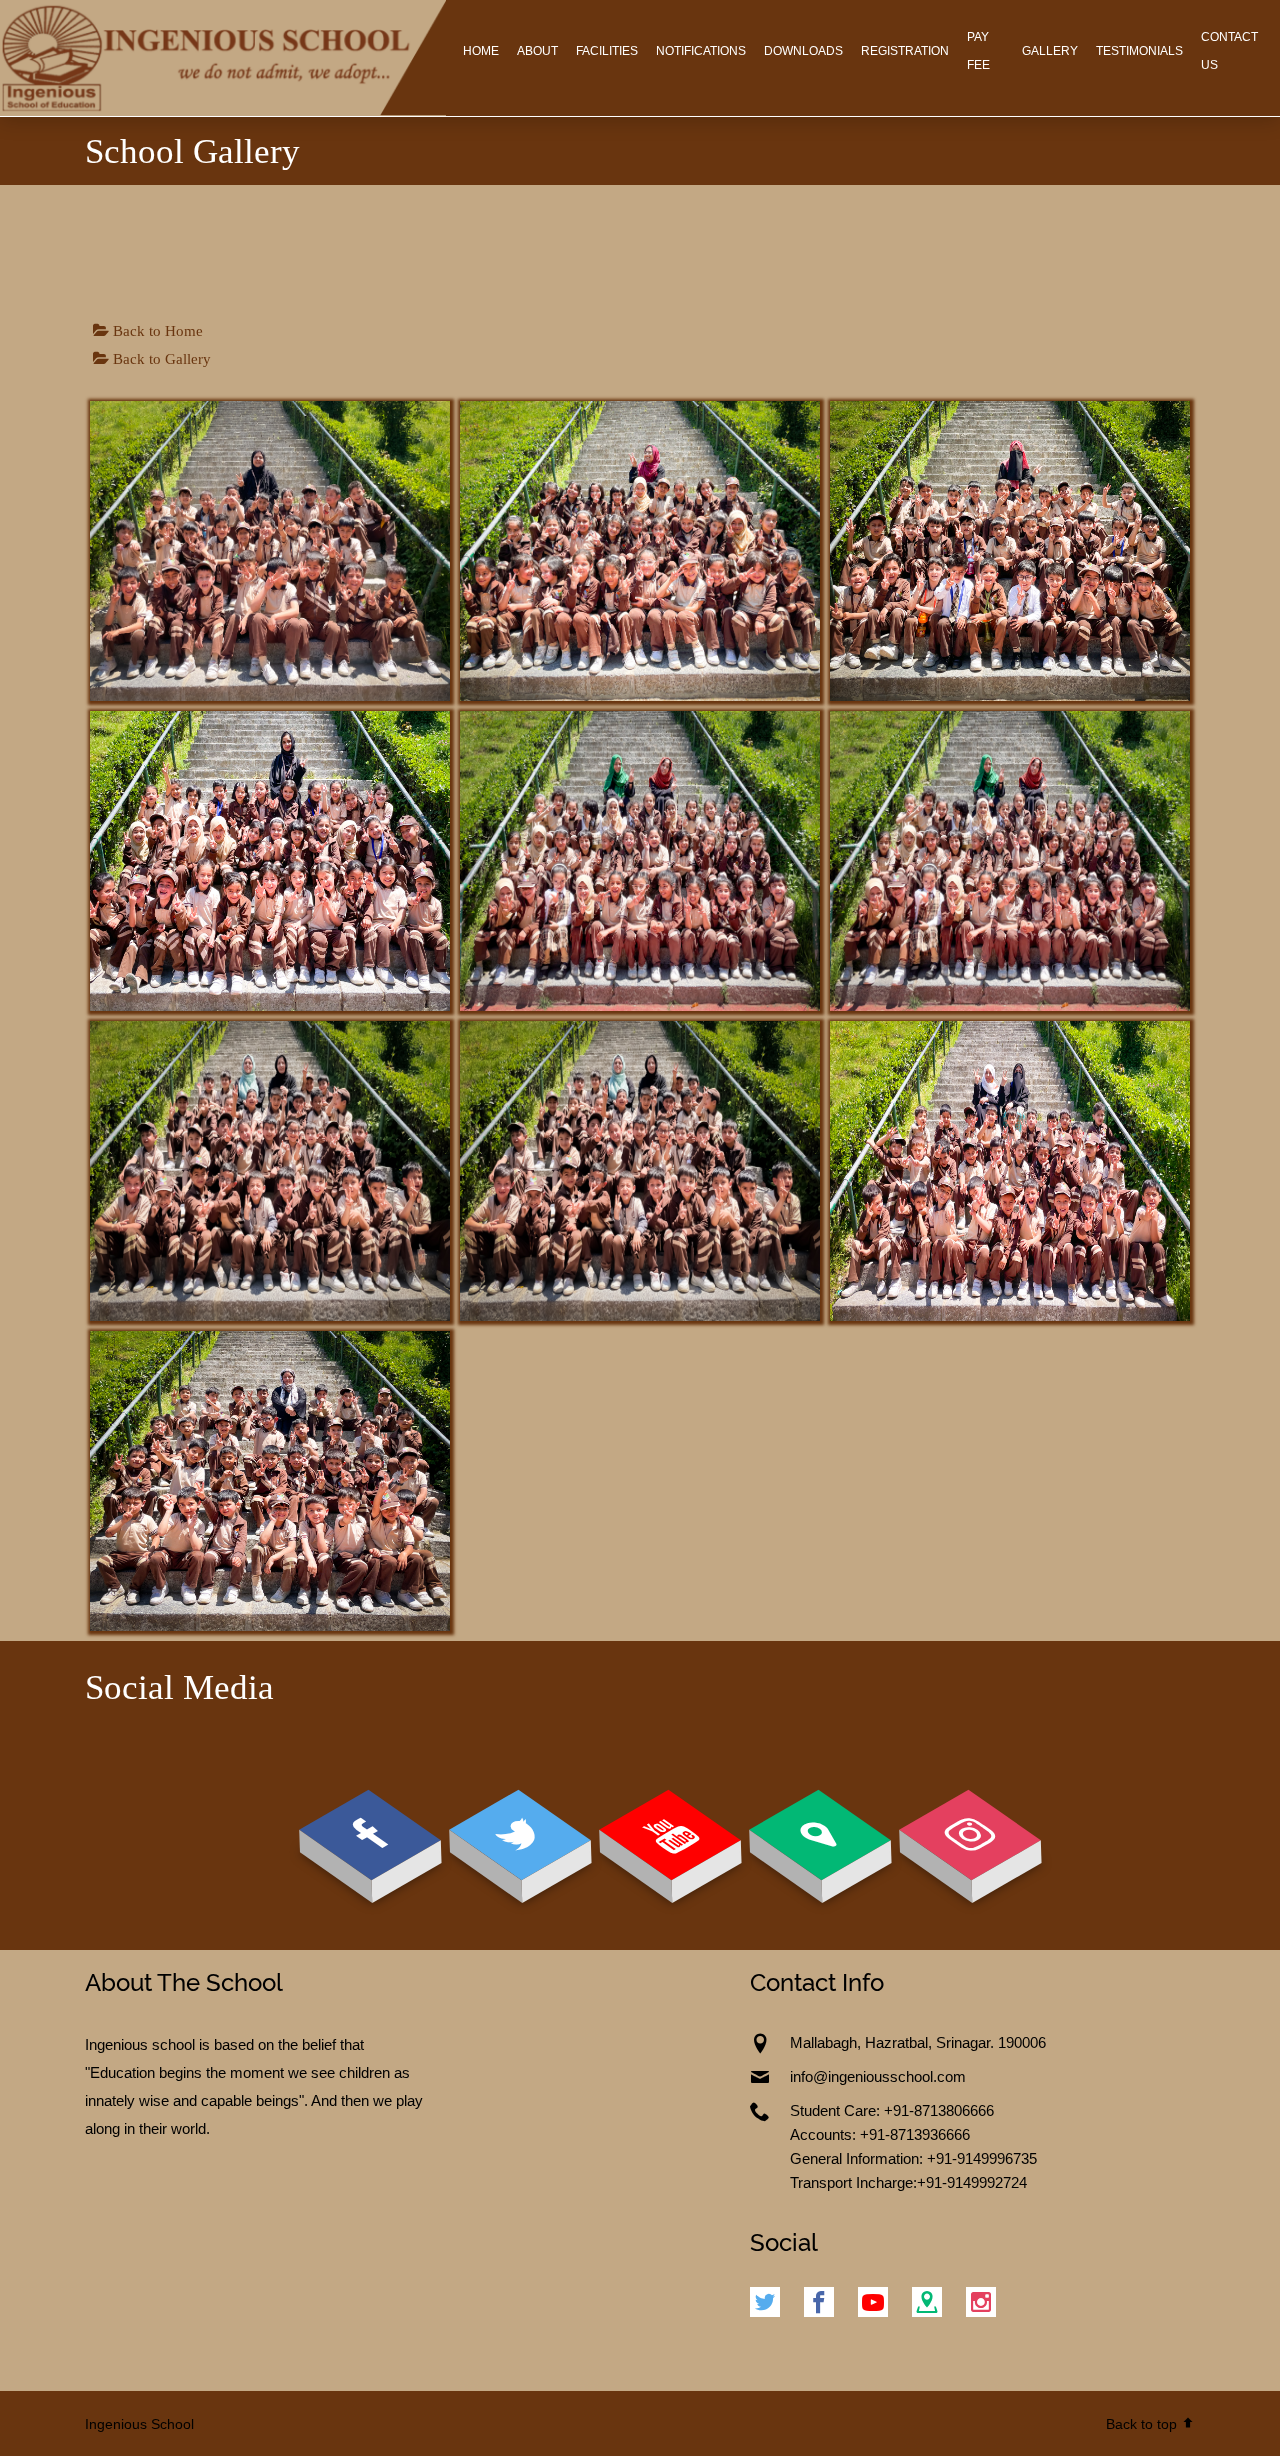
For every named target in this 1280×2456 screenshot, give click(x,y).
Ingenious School (139, 2424)
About (537, 51)
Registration (905, 51)
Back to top (1143, 2424)
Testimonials (1139, 51)
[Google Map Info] (927, 2304)
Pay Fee (978, 51)
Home (481, 51)
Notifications (701, 51)
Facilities (607, 51)
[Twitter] (770, 2304)
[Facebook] (819, 2304)
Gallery (1050, 51)
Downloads (803, 51)
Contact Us (1229, 51)
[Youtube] (873, 2304)
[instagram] (981, 2304)
